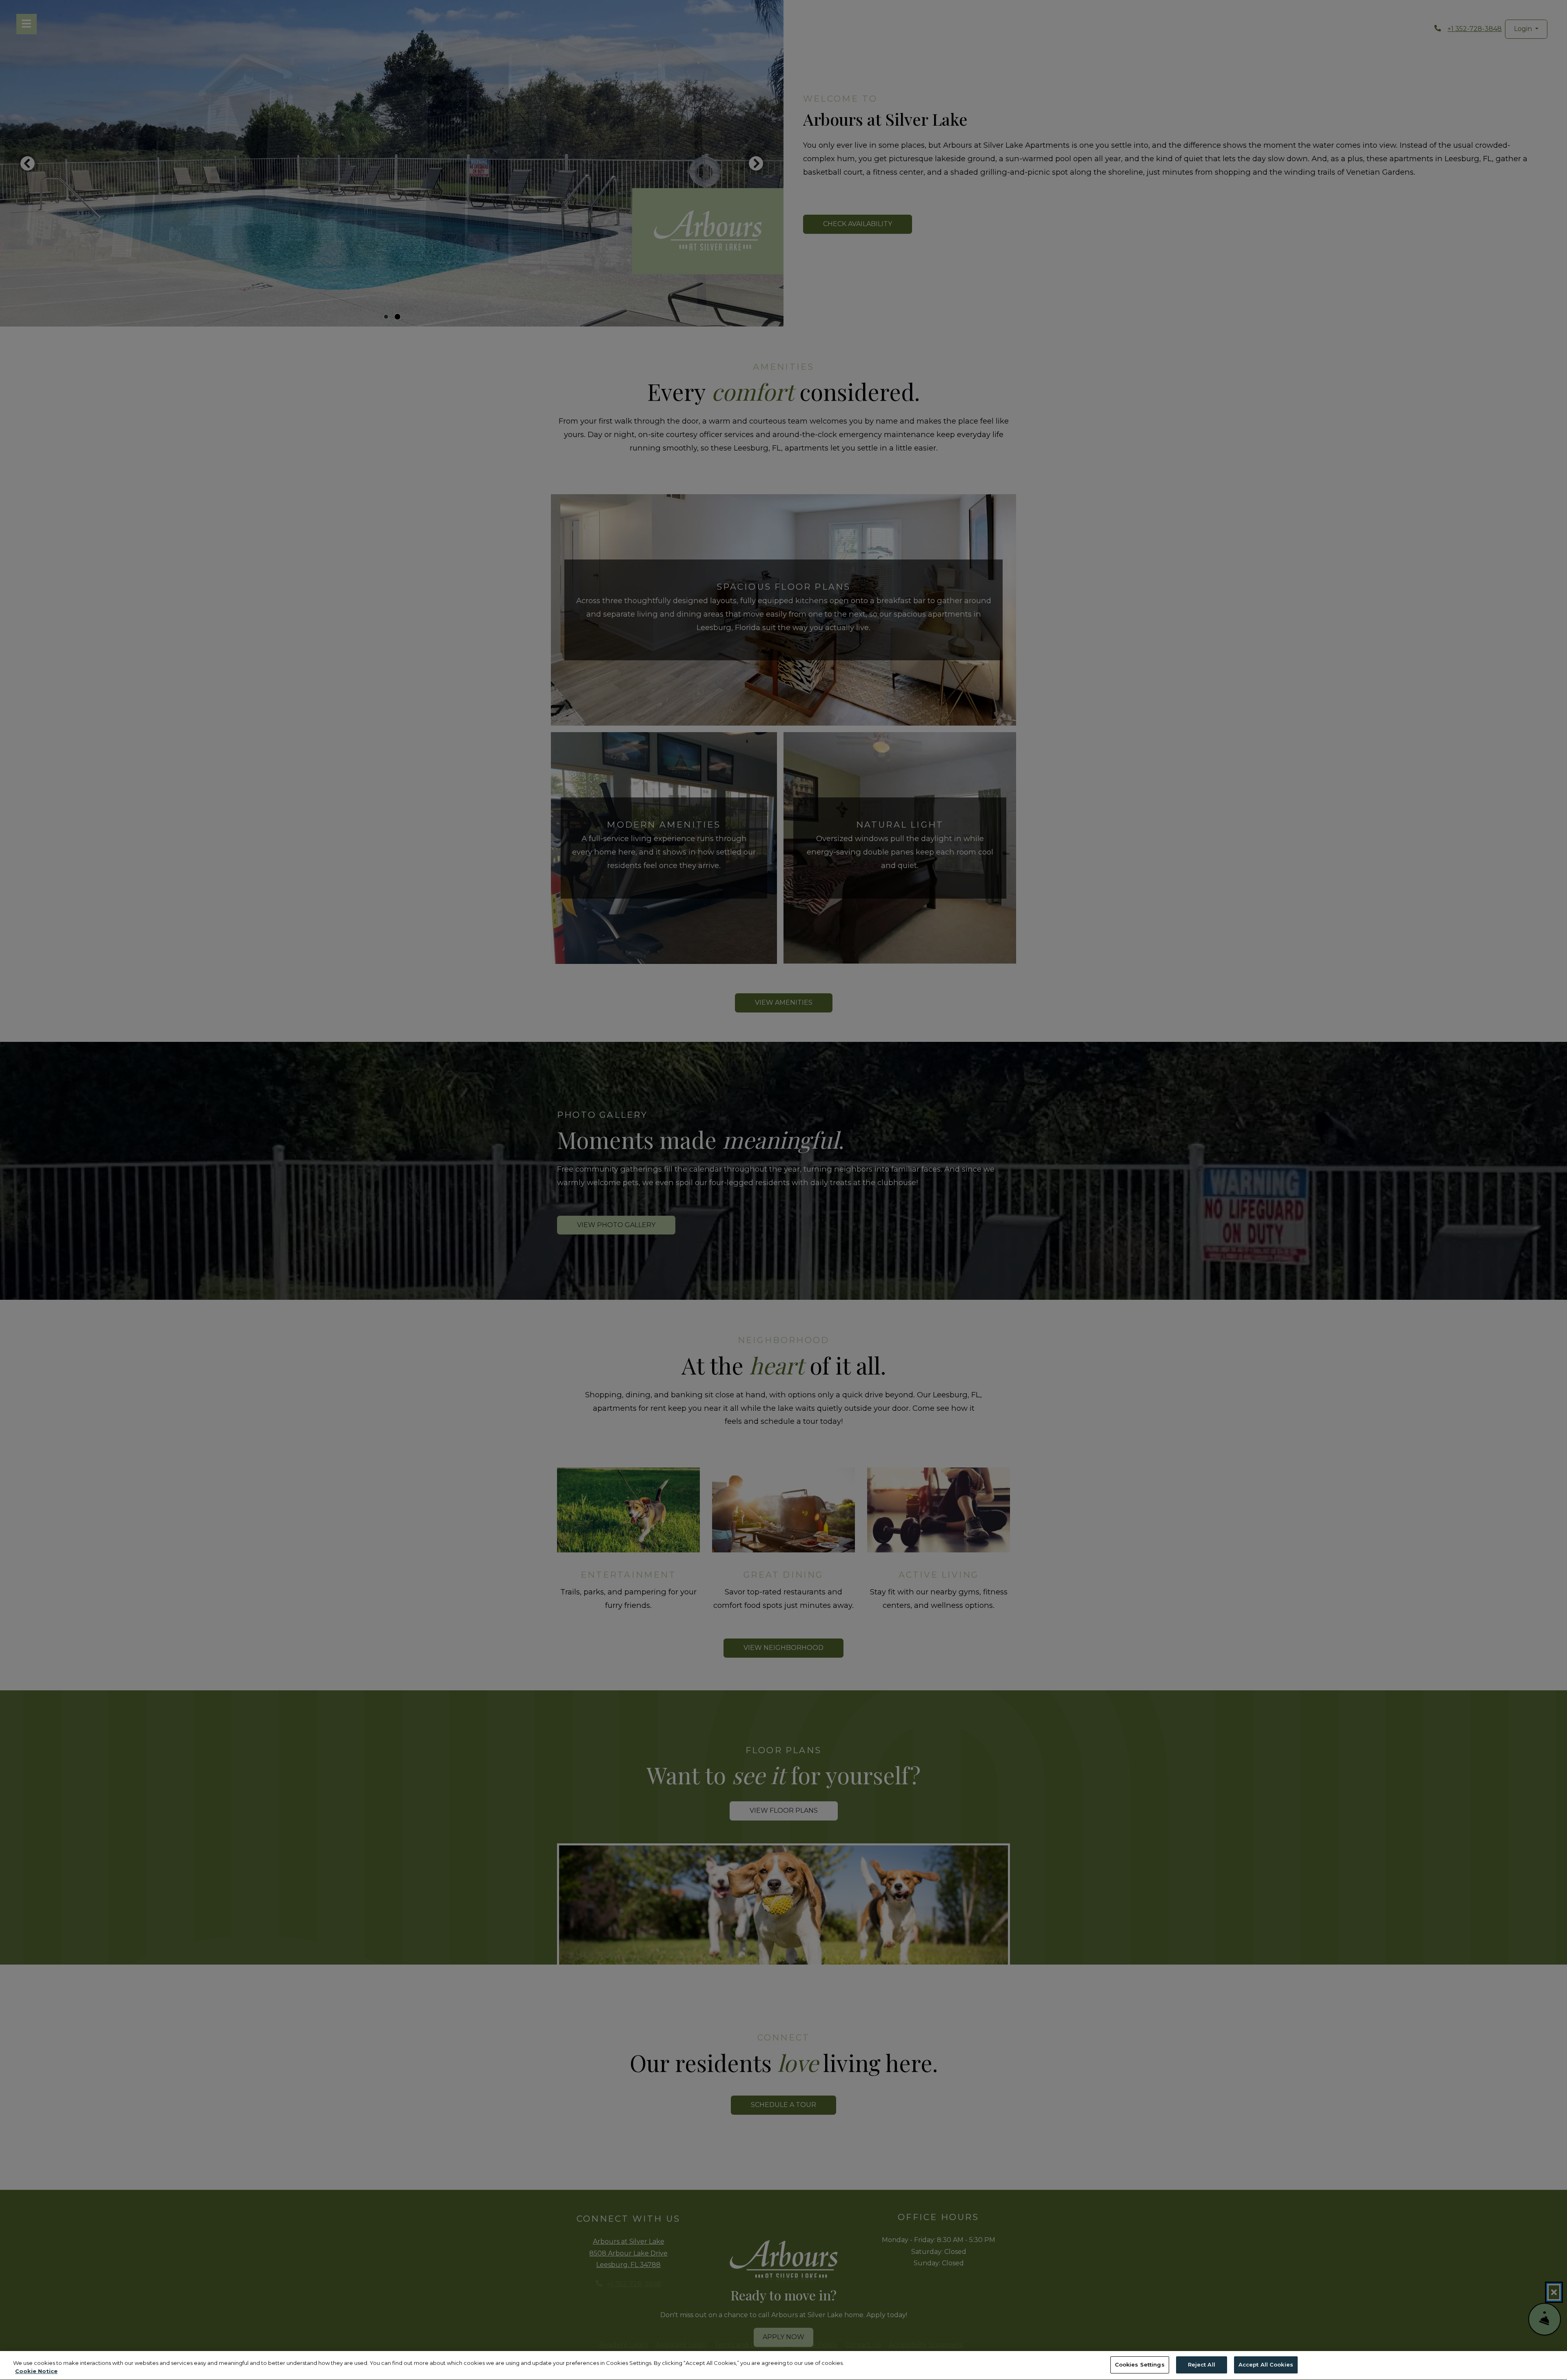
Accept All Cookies (1266, 2364)
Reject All (1202, 2364)
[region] (783, 2366)
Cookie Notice (36, 2371)
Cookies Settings (1140, 2364)
